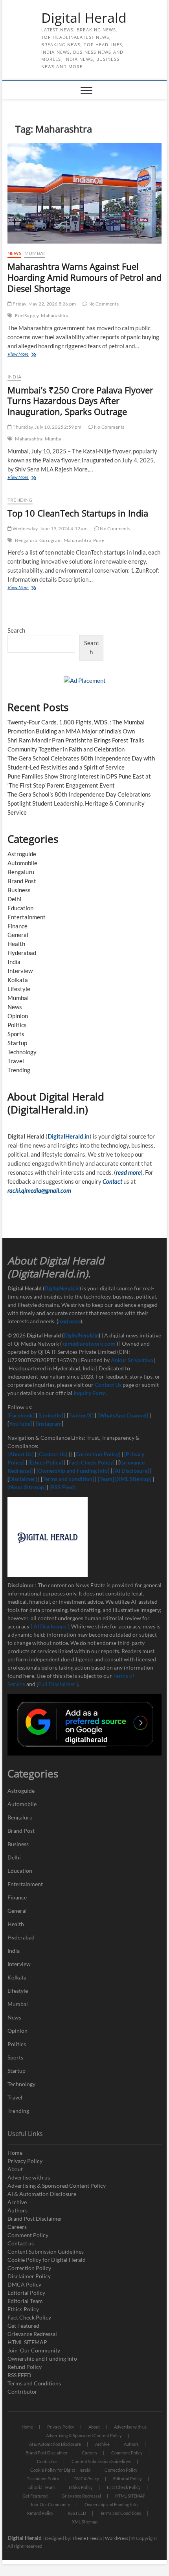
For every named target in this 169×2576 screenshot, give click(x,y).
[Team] (106, 1479)
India (14, 377)
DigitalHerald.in (69, 1136)
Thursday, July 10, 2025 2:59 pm (47, 427)
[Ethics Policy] (46, 1462)
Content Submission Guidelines (46, 2251)
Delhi (14, 899)
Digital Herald (84, 18)
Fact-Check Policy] (92, 1462)
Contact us (21, 2243)
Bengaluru (26, 540)
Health (16, 944)
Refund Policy (25, 2367)
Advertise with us (29, 2177)
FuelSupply (27, 316)
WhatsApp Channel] (124, 1415)
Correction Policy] (98, 1454)
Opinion (18, 1016)
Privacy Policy (25, 2161)
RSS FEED (19, 2375)
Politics (17, 1025)
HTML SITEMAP (27, 2342)
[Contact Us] (52, 1454)
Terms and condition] (68, 1479)
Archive (17, 2202)
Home (15, 2153)
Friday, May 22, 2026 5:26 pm (44, 304)
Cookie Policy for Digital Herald (47, 2260)
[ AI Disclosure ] (50, 1626)
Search (16, 630)
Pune (99, 540)
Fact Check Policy (29, 2317)
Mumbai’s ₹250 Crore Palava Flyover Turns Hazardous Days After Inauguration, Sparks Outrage (80, 401)
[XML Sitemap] (133, 1479)
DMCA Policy (24, 2284)
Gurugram (51, 540)
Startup (17, 1043)
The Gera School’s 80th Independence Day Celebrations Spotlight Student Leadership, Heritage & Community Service (79, 803)
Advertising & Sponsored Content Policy (57, 2186)
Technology (22, 1052)
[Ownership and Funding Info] (73, 1471)
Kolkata (18, 980)
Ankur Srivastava (132, 1360)
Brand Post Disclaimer (35, 2219)
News (14, 253)
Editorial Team (25, 2301)
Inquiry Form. (90, 1393)
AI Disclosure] (132, 1471)
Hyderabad (22, 953)
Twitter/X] (82, 1415)
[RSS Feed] (62, 1487)
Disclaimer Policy (29, 2276)
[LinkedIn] (51, 1415)
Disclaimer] (24, 1479)
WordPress (117, 2538)
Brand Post (22, 881)
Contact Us (108, 1385)
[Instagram (49, 1424)
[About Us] (21, 1454)
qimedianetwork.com (90, 1343)
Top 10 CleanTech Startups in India (78, 513)
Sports (16, 1034)
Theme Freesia (87, 2538)
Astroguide (22, 854)
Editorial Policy (26, 2293)
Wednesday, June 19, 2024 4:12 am (50, 528)
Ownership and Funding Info (42, 2359)
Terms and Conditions (34, 2383)
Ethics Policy (23, 2309)
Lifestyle (19, 989)
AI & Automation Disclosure (42, 2194)
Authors (17, 2210)
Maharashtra (55, 316)
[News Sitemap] (27, 1487)
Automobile (22, 863)
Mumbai (35, 253)
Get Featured (23, 2326)
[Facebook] (22, 1415)
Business (19, 890)
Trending (20, 500)
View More (30, 355)
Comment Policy (28, 2235)
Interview (20, 971)
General (18, 935)
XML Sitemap (85, 2522)
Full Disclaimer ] (58, 1684)
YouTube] (20, 1424)
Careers (17, 2227)
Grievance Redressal (32, 2334)
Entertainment (27, 917)
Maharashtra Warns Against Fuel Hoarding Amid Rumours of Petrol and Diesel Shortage (84, 277)
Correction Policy (29, 2268)
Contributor (22, 2391)
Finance (17, 926)
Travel (16, 1061)
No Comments (103, 304)
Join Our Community (34, 2350)
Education (20, 908)
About (15, 2169)
